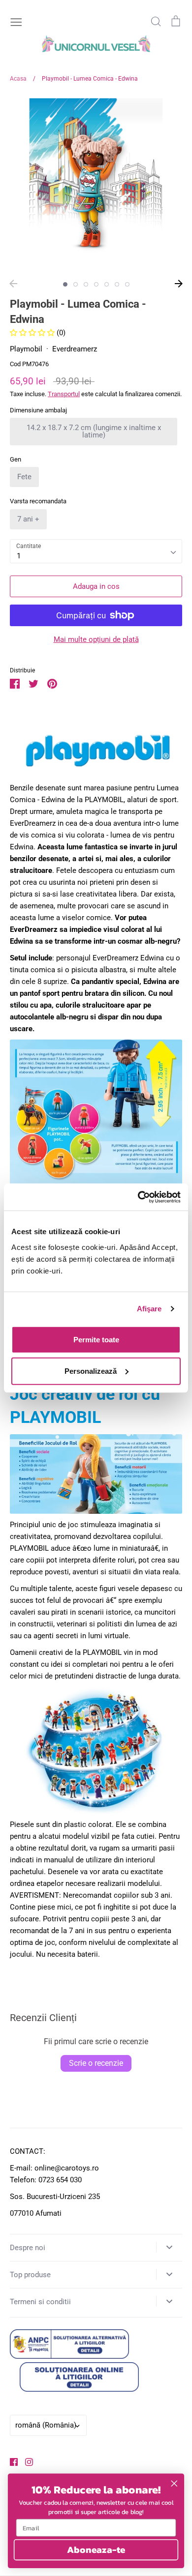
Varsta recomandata (38, 501)
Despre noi (28, 2248)
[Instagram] (25, 2461)
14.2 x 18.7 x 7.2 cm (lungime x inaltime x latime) (94, 431)
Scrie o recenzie (96, 2063)
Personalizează (91, 1371)
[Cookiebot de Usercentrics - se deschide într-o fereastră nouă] (138, 1197)
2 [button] (76, 284)
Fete (24, 477)
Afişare (149, 1309)
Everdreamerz (75, 349)
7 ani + (28, 519)
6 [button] (117, 284)
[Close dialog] (174, 2484)
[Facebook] (10, 2461)
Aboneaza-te (96, 2549)
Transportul (64, 394)
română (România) (46, 2425)
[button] (33, 333)
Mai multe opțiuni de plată (96, 639)
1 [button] (65, 284)
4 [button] (96, 284)
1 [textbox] (19, 556)
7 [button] (127, 284)
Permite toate (96, 1339)
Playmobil (26, 349)
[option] (96, 184)
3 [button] (86, 284)
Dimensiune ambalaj (38, 410)
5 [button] (107, 284)
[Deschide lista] (169, 2247)
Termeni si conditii (40, 2302)
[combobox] (96, 551)
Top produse (30, 2275)
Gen (16, 459)
